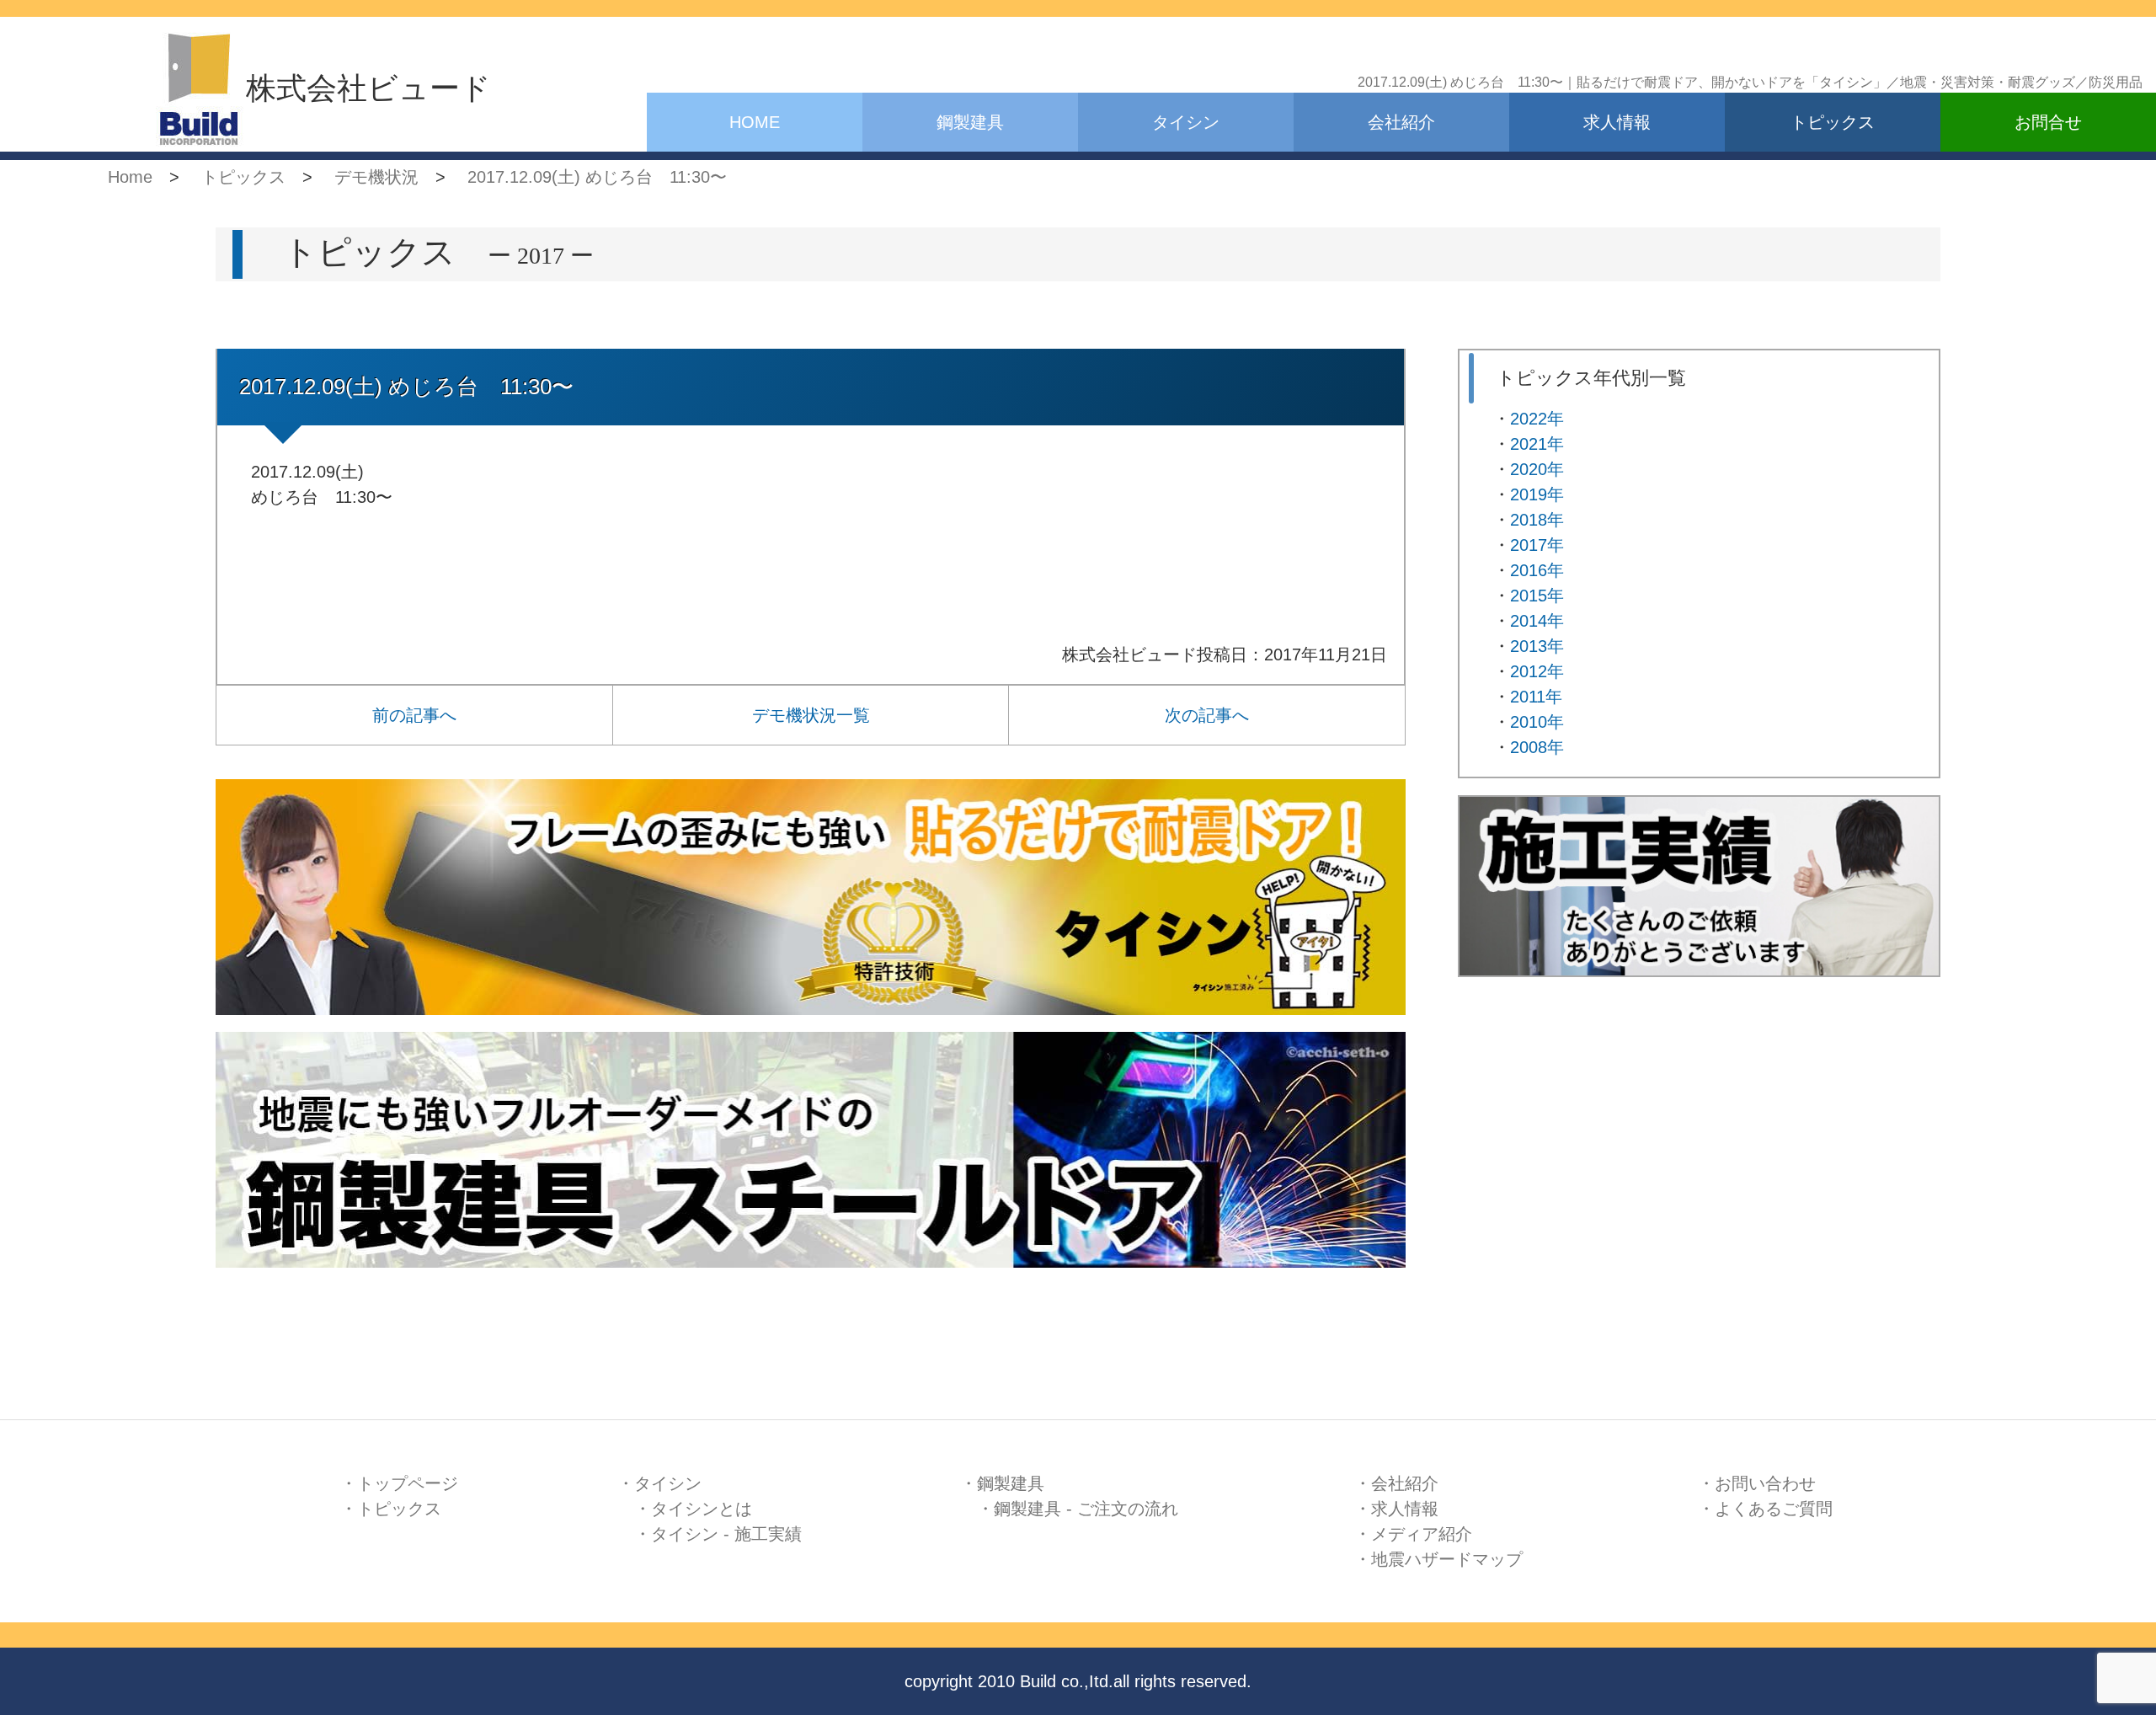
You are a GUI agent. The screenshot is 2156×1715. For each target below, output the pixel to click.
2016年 (1537, 570)
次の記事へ (1207, 715)
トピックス (1833, 122)
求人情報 (1617, 122)
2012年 (1537, 671)
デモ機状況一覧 (811, 715)
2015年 (1537, 596)
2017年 (1537, 545)
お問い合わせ (1765, 1483)
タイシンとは (702, 1509)
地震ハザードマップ (1447, 1559)
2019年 (1537, 494)
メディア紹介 (1422, 1534)
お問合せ (2048, 122)
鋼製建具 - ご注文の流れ (1086, 1509)
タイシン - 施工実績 (726, 1534)
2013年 (1537, 646)
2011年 (1536, 697)
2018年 (1537, 520)
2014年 (1537, 621)
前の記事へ (414, 715)
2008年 (1537, 747)
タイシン (1186, 122)
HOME (755, 122)
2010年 (1537, 722)
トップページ (408, 1483)
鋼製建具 (970, 122)
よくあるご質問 (1774, 1509)
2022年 (1537, 419)
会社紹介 (1401, 122)
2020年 (1537, 469)
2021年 (1537, 444)
